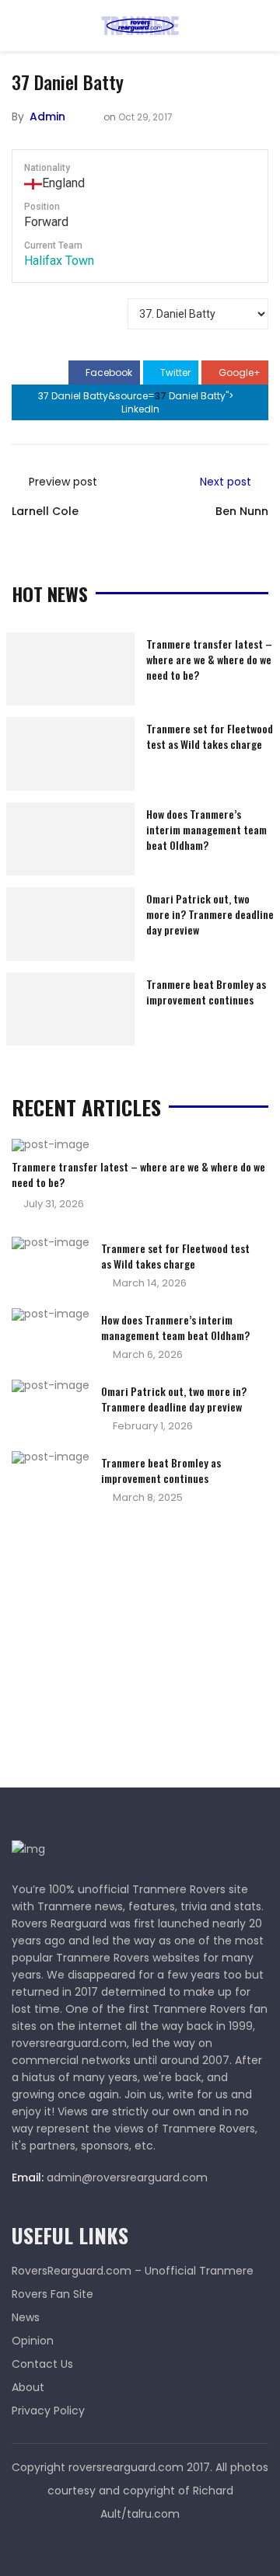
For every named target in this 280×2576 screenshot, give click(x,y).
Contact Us (42, 2364)
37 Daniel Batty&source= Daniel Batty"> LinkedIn (137, 402)
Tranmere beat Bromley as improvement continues (206, 992)
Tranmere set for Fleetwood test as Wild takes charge (210, 736)
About (28, 2387)
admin (47, 117)
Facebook (108, 372)
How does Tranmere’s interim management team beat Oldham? (206, 829)
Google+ (238, 372)
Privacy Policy (48, 2411)
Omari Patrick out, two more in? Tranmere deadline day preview (210, 914)
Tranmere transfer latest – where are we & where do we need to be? (209, 659)
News (26, 2317)
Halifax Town (59, 261)
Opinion (33, 2341)
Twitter (174, 372)
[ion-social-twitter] (140, 2545)
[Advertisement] (128, 1651)
